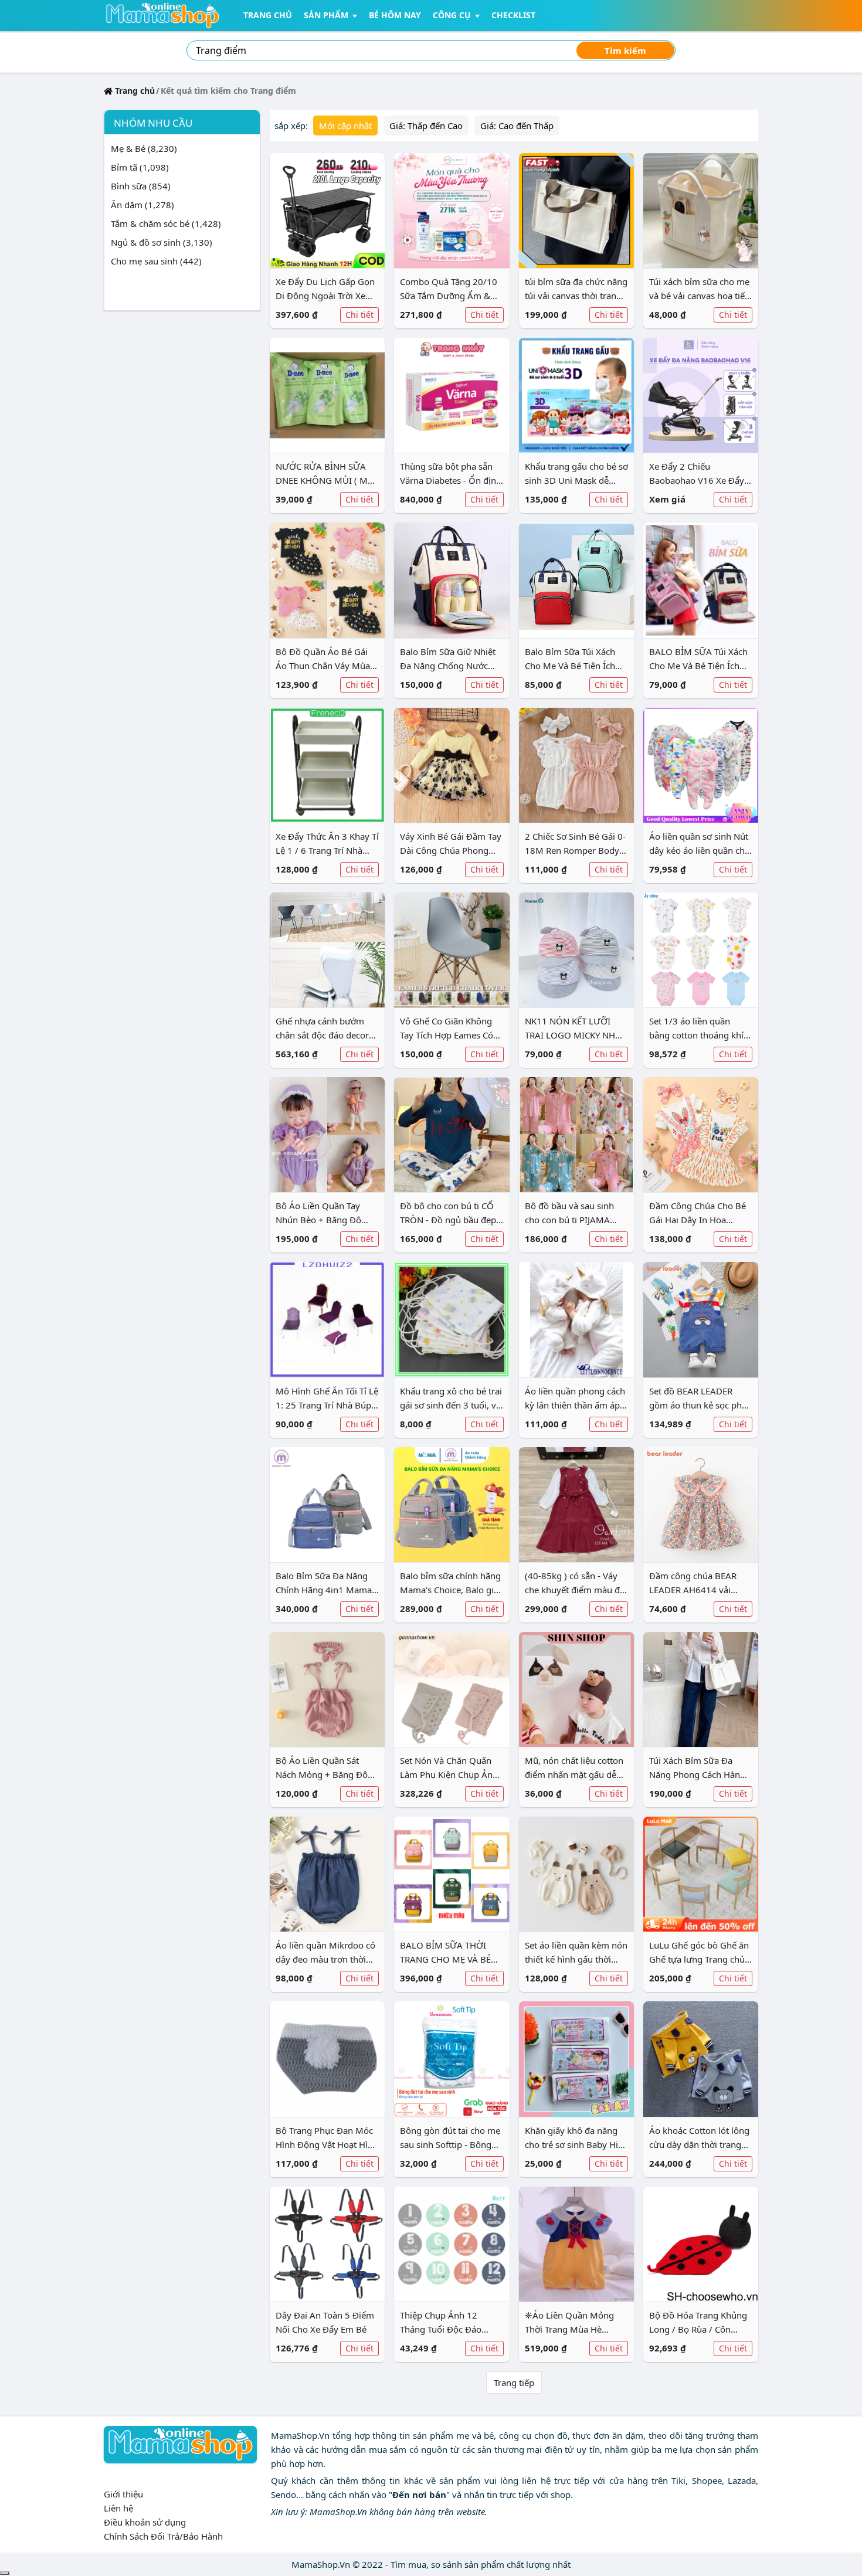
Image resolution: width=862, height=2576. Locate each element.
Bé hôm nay (395, 15)
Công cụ (452, 15)
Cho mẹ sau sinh (156, 261)
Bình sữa (141, 186)
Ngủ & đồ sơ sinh (162, 242)
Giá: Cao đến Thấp (517, 125)
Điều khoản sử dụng (145, 2522)
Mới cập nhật (345, 125)
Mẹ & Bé (144, 148)
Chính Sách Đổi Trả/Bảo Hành (163, 2536)
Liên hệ (118, 2508)
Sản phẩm (326, 15)
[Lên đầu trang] (5, 2573)
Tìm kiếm (625, 50)
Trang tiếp (514, 2382)
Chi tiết (359, 315)
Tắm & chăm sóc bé (166, 223)
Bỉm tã (140, 167)
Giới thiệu (123, 2494)
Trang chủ (268, 15)
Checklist (513, 15)
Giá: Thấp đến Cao (426, 125)
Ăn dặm (142, 205)
